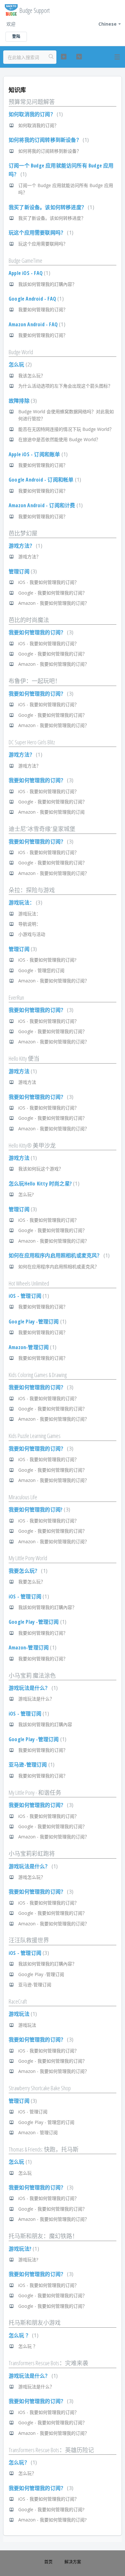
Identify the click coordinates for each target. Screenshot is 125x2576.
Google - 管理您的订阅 (41, 970)
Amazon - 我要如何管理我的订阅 (51, 812)
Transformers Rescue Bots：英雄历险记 (51, 2450)
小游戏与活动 (32, 934)
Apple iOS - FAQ (29, 273)
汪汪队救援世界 (29, 1940)
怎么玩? (26, 1194)
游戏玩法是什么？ (32, 1688)
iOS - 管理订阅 (28, 1296)
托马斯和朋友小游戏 (35, 2323)
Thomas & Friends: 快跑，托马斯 (44, 2149)
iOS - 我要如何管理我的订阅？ (49, 582)
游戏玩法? (23, 2249)
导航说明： (29, 924)
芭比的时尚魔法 (29, 620)
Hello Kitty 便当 (24, 1058)
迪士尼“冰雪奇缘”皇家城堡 (42, 829)
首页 (48, 2562)
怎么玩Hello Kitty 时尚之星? (43, 1184)
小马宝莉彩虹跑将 (32, 1853)
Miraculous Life (23, 1497)
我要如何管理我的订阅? (39, 1510)
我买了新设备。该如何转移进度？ (51, 207)
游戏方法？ (25, 546)
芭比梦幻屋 (23, 533)
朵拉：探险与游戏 (32, 890)
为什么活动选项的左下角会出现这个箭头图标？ (65, 386)
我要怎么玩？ (27, 1571)
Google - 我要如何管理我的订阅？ (53, 593)
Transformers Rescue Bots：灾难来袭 (48, 2363)
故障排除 (22, 401)
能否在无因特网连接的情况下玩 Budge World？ (66, 429)
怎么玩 (19, 364)
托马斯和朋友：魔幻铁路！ (43, 2236)
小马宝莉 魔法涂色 (32, 1675)
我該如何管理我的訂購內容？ (47, 284)
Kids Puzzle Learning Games (35, 1436)
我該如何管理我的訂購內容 (45, 1724)
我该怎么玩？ (32, 376)
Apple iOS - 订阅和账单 (37, 454)
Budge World (21, 352)
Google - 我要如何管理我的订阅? (51, 2509)
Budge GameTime (25, 261)
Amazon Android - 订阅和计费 (45, 505)
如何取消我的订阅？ (35, 114)
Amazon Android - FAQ (36, 324)
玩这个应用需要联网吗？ (40, 233)
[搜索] (51, 57)
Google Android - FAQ (35, 299)
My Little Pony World (28, 1558)
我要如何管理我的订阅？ (43, 309)
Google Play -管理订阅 (37, 1322)
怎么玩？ (22, 2462)
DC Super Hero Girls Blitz (32, 742)
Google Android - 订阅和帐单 (44, 480)
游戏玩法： (25, 903)
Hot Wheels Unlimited (29, 1283)
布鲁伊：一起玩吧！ (35, 681)
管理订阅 (22, 571)
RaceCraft (18, 2001)
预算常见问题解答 (32, 102)
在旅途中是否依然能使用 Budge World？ (59, 439)
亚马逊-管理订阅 (31, 1765)
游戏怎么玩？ (32, 1877)
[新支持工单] (63, 57)
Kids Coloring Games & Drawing (38, 1375)
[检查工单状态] (79, 57)
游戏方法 (22, 1071)
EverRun (16, 997)
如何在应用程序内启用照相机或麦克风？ (58, 1255)
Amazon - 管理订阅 (38, 2132)
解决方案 (73, 2562)
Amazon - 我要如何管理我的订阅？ (54, 603)
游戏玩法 (22, 2014)
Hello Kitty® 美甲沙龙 (32, 1145)
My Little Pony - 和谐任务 (35, 1793)
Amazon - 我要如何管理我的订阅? (52, 2520)
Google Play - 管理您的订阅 (46, 2122)
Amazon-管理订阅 (32, 1347)
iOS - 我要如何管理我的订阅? (47, 960)
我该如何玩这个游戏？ (41, 1169)
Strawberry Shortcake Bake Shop (40, 2088)
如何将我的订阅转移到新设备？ (48, 140)
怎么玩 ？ (23, 2335)
